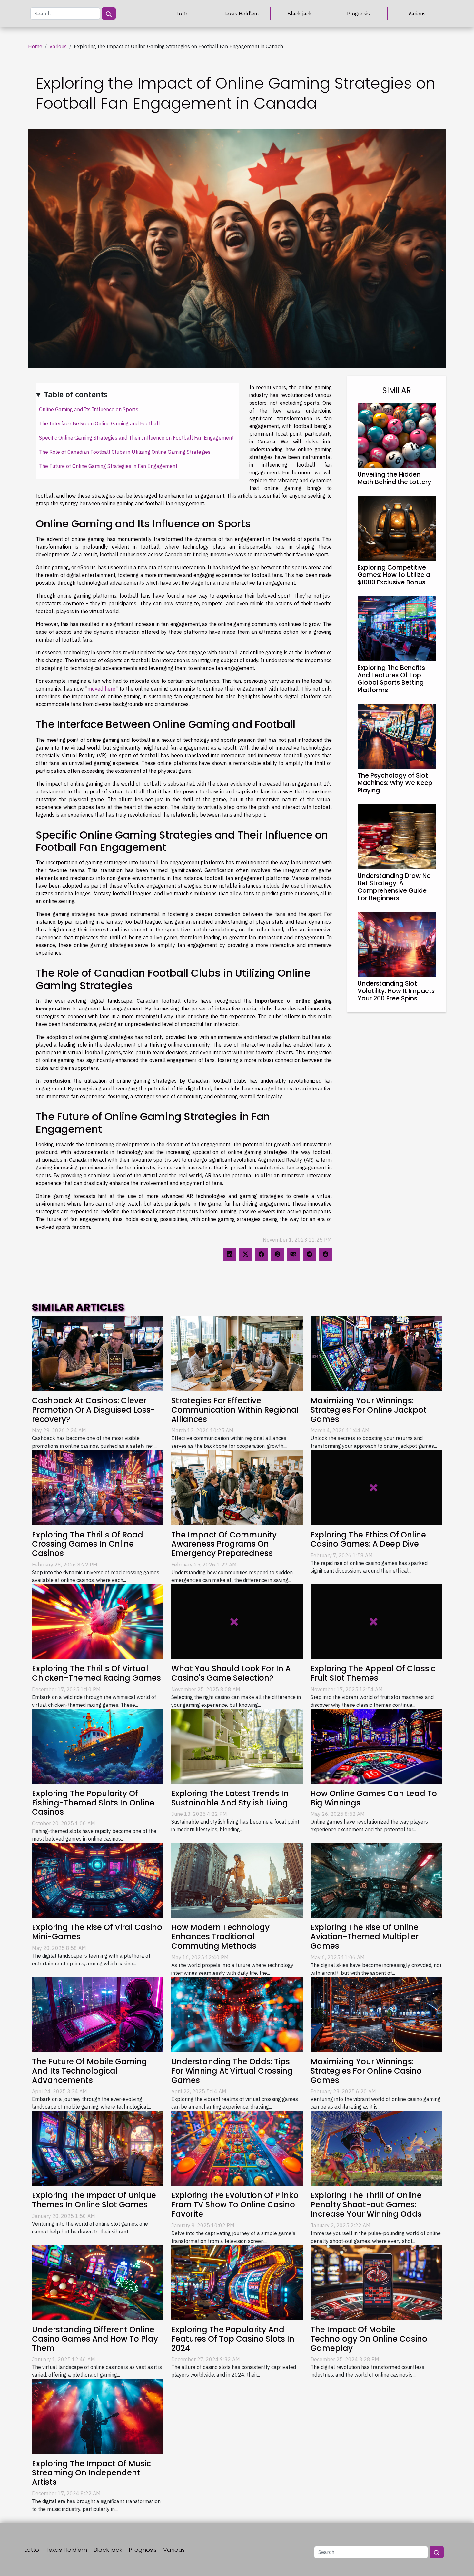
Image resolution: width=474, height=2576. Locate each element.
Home (35, 46)
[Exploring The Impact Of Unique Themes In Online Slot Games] (98, 2148)
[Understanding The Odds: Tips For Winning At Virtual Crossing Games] (237, 2014)
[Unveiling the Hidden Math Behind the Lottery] (397, 435)
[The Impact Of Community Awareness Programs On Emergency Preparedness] (237, 1487)
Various (417, 14)
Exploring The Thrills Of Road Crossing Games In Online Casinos (88, 1544)
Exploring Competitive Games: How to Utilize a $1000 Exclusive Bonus (394, 575)
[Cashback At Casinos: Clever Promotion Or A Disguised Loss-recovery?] (98, 1353)
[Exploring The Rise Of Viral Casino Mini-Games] (98, 1880)
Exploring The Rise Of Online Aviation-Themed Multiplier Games (365, 1937)
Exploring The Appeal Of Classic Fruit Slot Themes (373, 1673)
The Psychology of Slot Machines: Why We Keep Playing (395, 783)
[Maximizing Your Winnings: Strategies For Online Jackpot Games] (376, 1353)
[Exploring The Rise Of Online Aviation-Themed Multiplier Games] (376, 1880)
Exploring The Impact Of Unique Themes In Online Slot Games (94, 2200)
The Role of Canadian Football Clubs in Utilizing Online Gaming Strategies (125, 452)
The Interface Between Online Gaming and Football (99, 423)
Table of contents (76, 394)
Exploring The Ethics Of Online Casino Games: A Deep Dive (368, 1539)
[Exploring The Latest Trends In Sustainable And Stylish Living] (237, 1746)
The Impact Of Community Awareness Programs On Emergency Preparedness (224, 1544)
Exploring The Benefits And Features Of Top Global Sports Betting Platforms (391, 679)
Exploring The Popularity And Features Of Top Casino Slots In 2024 (233, 2339)
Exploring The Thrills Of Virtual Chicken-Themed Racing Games (96, 1673)
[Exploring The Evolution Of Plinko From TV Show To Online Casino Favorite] (237, 2148)
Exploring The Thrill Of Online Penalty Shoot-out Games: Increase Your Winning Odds (366, 2205)
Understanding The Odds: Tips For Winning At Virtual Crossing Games (232, 2071)
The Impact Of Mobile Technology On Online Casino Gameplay (369, 2339)
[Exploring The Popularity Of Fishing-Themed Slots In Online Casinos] (98, 1746)
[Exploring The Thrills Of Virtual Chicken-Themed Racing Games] (98, 1621)
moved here (101, 689)
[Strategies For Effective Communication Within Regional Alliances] (237, 1353)
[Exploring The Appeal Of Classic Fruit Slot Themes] (376, 1621)
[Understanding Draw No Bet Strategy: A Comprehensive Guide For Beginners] (397, 836)
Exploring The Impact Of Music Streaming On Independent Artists (91, 2473)
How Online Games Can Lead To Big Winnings (374, 1798)
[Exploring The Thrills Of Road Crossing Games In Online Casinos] (98, 1487)
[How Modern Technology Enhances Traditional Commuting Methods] (237, 1880)
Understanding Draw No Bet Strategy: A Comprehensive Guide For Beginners (394, 887)
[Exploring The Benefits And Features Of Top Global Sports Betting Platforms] (397, 628)
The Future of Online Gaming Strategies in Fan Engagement (108, 466)
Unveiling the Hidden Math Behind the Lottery (394, 478)
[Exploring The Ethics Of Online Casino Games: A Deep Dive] (376, 1487)
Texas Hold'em (241, 14)
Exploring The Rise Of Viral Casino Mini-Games (97, 1932)
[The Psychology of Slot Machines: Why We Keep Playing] (397, 736)
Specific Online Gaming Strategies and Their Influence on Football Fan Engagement (136, 438)
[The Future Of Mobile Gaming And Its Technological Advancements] (98, 2014)
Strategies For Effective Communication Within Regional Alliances (235, 1410)
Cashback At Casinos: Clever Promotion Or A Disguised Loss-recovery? (94, 1410)
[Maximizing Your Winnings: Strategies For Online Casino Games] (376, 2014)
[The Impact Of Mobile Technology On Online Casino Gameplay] (376, 2282)
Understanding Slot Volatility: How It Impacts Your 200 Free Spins (396, 991)
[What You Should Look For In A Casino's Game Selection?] (237, 1621)
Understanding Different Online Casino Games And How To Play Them (95, 2339)
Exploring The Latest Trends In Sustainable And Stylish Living (230, 1798)
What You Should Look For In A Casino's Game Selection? (231, 1673)
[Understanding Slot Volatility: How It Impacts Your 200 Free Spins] (397, 944)
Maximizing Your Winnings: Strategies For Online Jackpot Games (369, 1410)
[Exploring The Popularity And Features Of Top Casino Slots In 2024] (237, 2282)
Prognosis (358, 14)
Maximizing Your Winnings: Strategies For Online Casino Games (366, 2071)
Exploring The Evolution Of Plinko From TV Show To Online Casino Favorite (235, 2205)
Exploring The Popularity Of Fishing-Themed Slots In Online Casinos (93, 1803)
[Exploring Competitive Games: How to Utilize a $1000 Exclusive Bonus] (397, 528)
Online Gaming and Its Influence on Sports (89, 409)
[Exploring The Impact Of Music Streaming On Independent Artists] (98, 2416)
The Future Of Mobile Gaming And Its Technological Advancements (89, 2071)
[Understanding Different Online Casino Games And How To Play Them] (98, 2282)
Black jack (300, 14)
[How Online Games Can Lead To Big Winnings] (376, 1746)
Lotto (183, 14)
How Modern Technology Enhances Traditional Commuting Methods (220, 1937)
